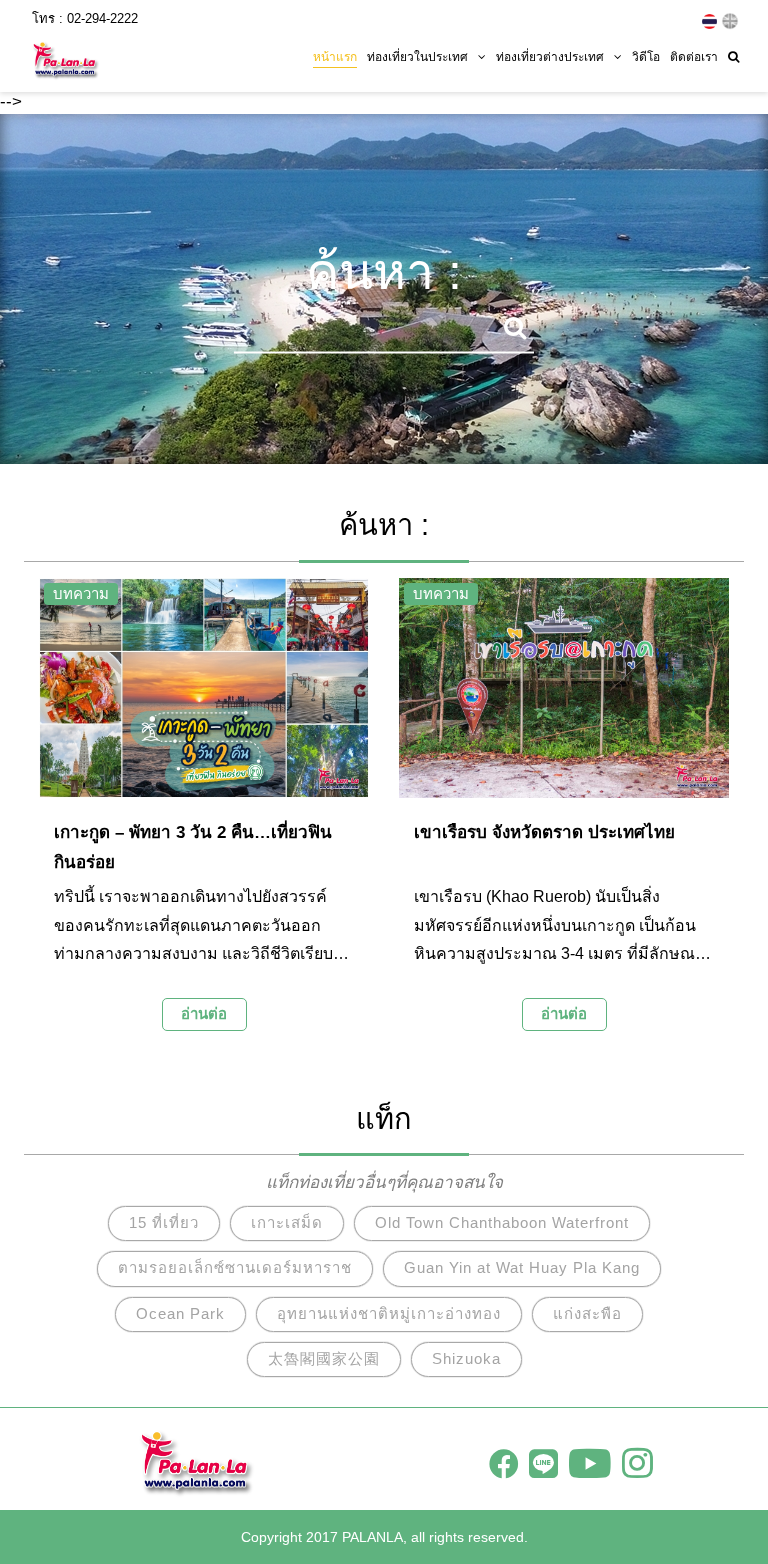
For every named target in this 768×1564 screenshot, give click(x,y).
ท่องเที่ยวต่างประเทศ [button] (550, 57)
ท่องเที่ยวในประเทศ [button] (417, 57)
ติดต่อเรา (694, 57)
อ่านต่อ (204, 1013)
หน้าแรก (335, 57)
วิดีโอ (646, 57)
